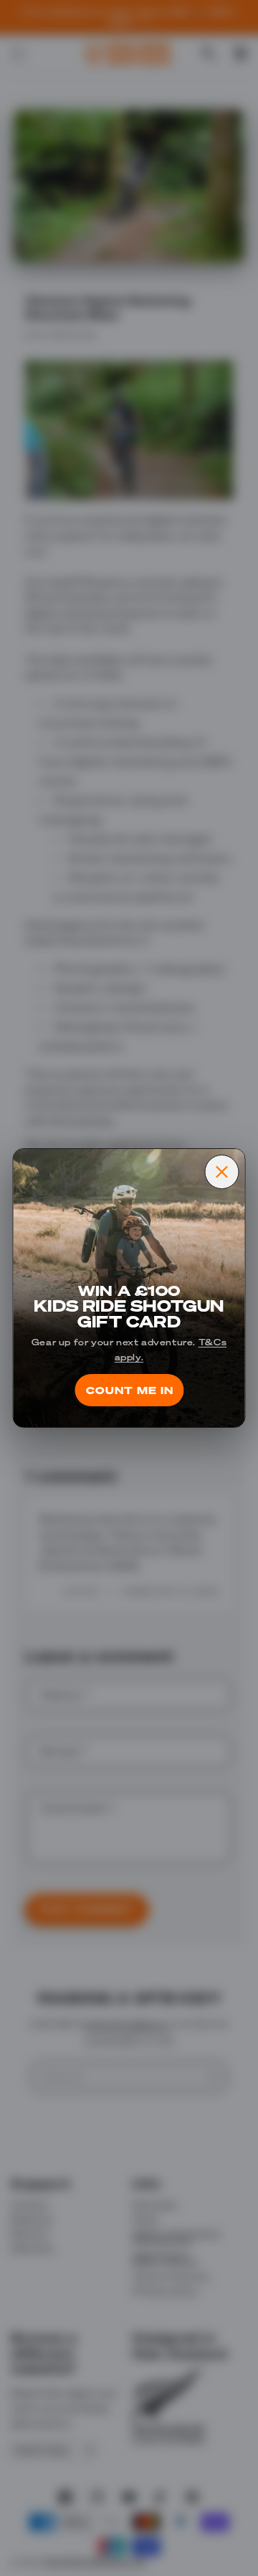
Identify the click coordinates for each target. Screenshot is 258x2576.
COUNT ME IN (129, 1390)
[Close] (222, 1172)
